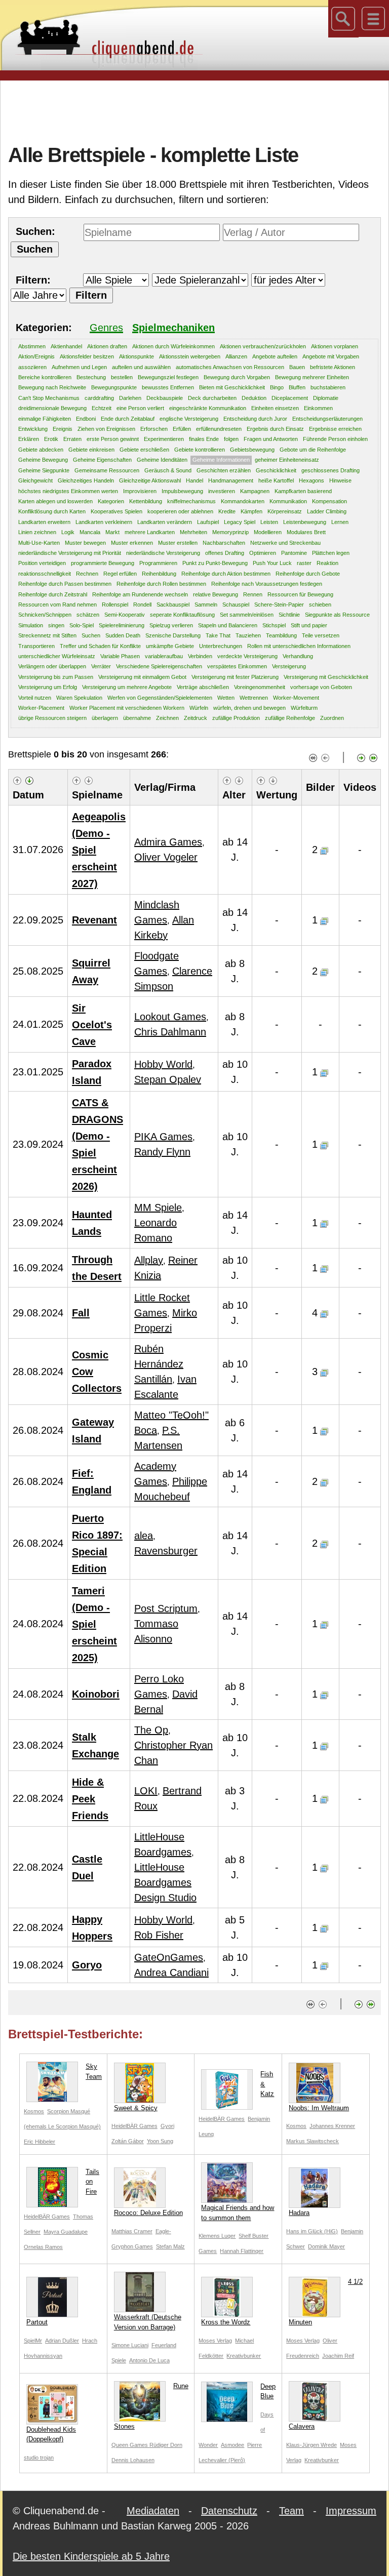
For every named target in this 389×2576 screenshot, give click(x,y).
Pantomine (294, 553)
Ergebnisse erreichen (335, 429)
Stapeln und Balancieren (228, 625)
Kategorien (111, 501)
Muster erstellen (178, 543)
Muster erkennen (132, 543)
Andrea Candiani (171, 1973)
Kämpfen (251, 511)
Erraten (72, 439)
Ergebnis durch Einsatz (275, 429)
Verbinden (200, 656)
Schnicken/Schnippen (45, 615)
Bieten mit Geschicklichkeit (232, 387)
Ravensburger (166, 1551)
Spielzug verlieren (171, 625)
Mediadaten (153, 2511)
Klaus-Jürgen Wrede (312, 2445)
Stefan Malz (170, 2246)
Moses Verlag (215, 2341)
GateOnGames (169, 1957)
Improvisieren (140, 491)
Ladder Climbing (327, 511)
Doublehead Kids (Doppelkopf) (51, 2434)
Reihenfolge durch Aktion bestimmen (226, 574)
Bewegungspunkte (114, 387)
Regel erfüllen (120, 574)
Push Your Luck (272, 563)
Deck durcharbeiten (212, 398)
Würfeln (199, 708)
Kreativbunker (244, 2356)
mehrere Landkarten (150, 532)
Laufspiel (208, 522)
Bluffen (297, 387)
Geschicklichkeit (276, 470)
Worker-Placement (41, 708)
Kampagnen (255, 491)
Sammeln (206, 605)
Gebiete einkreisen (91, 450)
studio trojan (39, 2458)
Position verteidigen (42, 563)
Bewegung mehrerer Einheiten (312, 377)
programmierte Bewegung (103, 563)
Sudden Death (123, 635)
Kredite (227, 511)
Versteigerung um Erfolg (48, 687)
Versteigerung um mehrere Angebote (127, 687)
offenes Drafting (225, 553)
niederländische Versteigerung (163, 553)
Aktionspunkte (137, 356)
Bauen (297, 367)
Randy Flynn (162, 1152)
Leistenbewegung (305, 522)
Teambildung (281, 635)
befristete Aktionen (333, 367)
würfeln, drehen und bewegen (249, 708)
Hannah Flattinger (242, 2251)
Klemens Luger (217, 2236)
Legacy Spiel (240, 522)
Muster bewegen (85, 543)
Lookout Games (170, 1017)
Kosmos (34, 2111)
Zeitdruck (196, 718)
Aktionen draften (107, 346)
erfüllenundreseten (219, 429)
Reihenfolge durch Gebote (308, 574)
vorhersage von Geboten (321, 687)
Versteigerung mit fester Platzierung (235, 677)
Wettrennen (254, 698)
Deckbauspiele (165, 398)
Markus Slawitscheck (313, 2141)
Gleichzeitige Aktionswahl (150, 480)
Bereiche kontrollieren (45, 377)
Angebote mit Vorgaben (331, 356)
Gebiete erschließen (144, 450)
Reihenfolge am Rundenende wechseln (140, 594)
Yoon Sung (160, 2141)
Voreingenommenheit (260, 687)
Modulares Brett (306, 532)
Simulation (31, 625)
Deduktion (254, 398)
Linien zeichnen (37, 532)
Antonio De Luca (149, 2360)
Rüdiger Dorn (166, 2445)
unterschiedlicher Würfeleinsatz (57, 656)
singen (56, 625)
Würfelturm (304, 708)
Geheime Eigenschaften (102, 460)
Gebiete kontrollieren (200, 450)
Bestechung (91, 377)
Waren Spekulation (79, 698)
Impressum (351, 2511)
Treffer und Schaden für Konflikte (100, 646)
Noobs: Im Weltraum (319, 2108)
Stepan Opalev (168, 1079)
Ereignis (63, 429)
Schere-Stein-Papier (279, 605)
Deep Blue (268, 2391)
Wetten (226, 698)
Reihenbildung (159, 574)
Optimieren (263, 553)
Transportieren (36, 646)
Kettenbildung (146, 501)
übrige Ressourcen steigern (52, 718)
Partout (37, 2322)
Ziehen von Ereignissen (106, 429)
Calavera (302, 2426)
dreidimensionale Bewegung (52, 408)
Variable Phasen (120, 656)
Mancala (90, 532)
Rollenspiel (115, 605)
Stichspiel (274, 625)
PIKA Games (163, 1137)
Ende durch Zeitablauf (128, 419)
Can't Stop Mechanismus (49, 398)
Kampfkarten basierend (303, 491)
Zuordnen (332, 718)
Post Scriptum (166, 1608)
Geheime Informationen (221, 460)
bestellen (122, 377)
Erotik (51, 439)
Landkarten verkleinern (104, 522)
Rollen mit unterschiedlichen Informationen (299, 646)
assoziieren (32, 367)
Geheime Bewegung (43, 460)
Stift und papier (309, 625)
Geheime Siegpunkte (44, 470)
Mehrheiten (193, 532)
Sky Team (94, 2071)
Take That (218, 635)
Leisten (269, 522)
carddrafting (99, 398)
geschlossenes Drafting (330, 470)
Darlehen (130, 398)
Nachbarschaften (224, 543)
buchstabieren (328, 387)
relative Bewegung (216, 594)
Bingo (277, 387)
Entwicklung (33, 429)
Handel (194, 480)
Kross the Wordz (226, 2322)
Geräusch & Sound (168, 470)
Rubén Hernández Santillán (159, 1364)
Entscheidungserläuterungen (327, 419)
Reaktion (327, 563)
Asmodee (232, 2445)
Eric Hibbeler (40, 2142)
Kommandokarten (243, 501)
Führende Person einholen (335, 439)
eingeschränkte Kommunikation (208, 408)
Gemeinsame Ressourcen (107, 470)
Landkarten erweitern (44, 522)
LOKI (146, 1791)
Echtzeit (102, 408)
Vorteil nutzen (35, 698)
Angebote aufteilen (275, 356)
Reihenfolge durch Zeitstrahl (53, 594)
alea (144, 1536)
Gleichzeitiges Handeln (86, 480)
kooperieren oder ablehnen (180, 511)
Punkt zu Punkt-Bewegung (215, 563)
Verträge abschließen (203, 687)
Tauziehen (248, 635)
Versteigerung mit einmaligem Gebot (142, 677)
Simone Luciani (130, 2345)
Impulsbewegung (182, 491)
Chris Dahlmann (170, 1032)
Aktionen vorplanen (335, 346)
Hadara (299, 2213)
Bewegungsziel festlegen (168, 377)
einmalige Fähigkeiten (45, 419)
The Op (151, 1730)
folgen (231, 439)
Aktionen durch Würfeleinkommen (173, 346)
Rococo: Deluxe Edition (148, 2213)
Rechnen (87, 574)
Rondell (142, 605)
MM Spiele (158, 1207)
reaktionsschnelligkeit (45, 574)
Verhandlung (298, 656)
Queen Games (130, 2445)
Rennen (253, 594)
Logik (68, 532)
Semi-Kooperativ (125, 615)
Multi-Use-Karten (39, 543)
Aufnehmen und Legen (79, 367)
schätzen (88, 615)
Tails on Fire (92, 2182)
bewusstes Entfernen (168, 387)
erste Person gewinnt (113, 439)
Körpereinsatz (285, 511)
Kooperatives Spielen (116, 511)
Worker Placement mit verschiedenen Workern (127, 708)
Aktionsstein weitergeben (190, 356)
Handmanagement (231, 480)
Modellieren (268, 532)
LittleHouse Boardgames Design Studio (165, 1882)
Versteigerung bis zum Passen (56, 677)
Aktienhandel (66, 346)
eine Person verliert (140, 408)
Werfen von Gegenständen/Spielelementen (160, 698)
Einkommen (318, 408)
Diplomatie (326, 398)
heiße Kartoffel (276, 480)
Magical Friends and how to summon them (238, 2213)
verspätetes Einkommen (237, 666)
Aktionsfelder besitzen (87, 356)
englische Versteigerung (189, 419)
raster (304, 563)
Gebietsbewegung (252, 450)
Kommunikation (288, 501)
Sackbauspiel (173, 605)
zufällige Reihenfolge (290, 718)
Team (291, 2511)
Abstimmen (32, 346)
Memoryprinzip (230, 532)
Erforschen (154, 429)
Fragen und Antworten (271, 439)
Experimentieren (164, 439)
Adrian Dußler (62, 2341)
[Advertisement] (194, 111)
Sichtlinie (289, 615)
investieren (222, 491)
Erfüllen (182, 429)
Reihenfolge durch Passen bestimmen (65, 584)
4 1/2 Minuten (326, 2302)
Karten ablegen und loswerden (55, 501)
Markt (112, 532)
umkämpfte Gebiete (170, 646)
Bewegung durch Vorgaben (237, 377)
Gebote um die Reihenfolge (313, 450)
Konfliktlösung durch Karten (52, 511)
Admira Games (168, 842)
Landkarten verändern (165, 522)
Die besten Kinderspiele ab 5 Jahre (91, 2556)
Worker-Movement (296, 698)
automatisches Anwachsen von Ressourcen (230, 367)
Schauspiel (236, 605)
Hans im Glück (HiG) (312, 2231)
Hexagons (312, 480)
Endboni (86, 419)
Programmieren (158, 563)
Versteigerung (289, 666)
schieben (320, 605)
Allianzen (236, 356)
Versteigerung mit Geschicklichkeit (326, 677)
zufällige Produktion (236, 718)
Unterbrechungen (221, 646)
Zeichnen (167, 718)
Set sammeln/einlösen (247, 615)
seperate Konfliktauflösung (182, 615)
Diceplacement (290, 398)
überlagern (105, 718)
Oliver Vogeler (166, 857)
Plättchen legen (331, 553)
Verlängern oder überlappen (52, 666)
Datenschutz (229, 2511)
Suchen (91, 635)
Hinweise (340, 480)
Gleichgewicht (35, 480)
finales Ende (204, 439)
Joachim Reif (338, 2356)
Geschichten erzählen (224, 470)
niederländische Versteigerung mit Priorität (70, 553)
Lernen (340, 522)
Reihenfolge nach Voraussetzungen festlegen (267, 584)
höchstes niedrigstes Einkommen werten (68, 491)
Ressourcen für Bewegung (300, 594)
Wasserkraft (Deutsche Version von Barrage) (148, 2322)
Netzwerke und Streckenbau (285, 543)
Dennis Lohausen (133, 2460)
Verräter (101, 666)
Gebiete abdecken (41, 450)
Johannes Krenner (332, 2126)
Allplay (149, 1260)
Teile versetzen (321, 635)
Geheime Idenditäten (162, 460)
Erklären (29, 439)
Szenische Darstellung (173, 635)
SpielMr (33, 2341)
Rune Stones (151, 2406)
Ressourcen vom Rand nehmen (57, 605)
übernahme (137, 718)
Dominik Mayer (326, 2246)
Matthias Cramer (132, 2231)
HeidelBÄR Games (134, 2126)
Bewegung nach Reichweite (52, 387)
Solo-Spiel (82, 625)
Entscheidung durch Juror (255, 419)
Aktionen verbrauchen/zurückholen (263, 346)
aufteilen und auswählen (141, 367)
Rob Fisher (159, 1935)
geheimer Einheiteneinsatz (287, 460)
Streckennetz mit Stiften (47, 635)
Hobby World (163, 1064)
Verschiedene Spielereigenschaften (159, 666)
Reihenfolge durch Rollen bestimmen (161, 584)
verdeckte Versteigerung (247, 656)
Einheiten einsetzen (275, 408)
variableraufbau (164, 656)
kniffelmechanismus (191, 501)
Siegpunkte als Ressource (337, 615)
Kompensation (329, 501)
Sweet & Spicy (136, 2108)
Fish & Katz (267, 2084)
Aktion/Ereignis (36, 356)
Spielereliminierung (122, 625)
